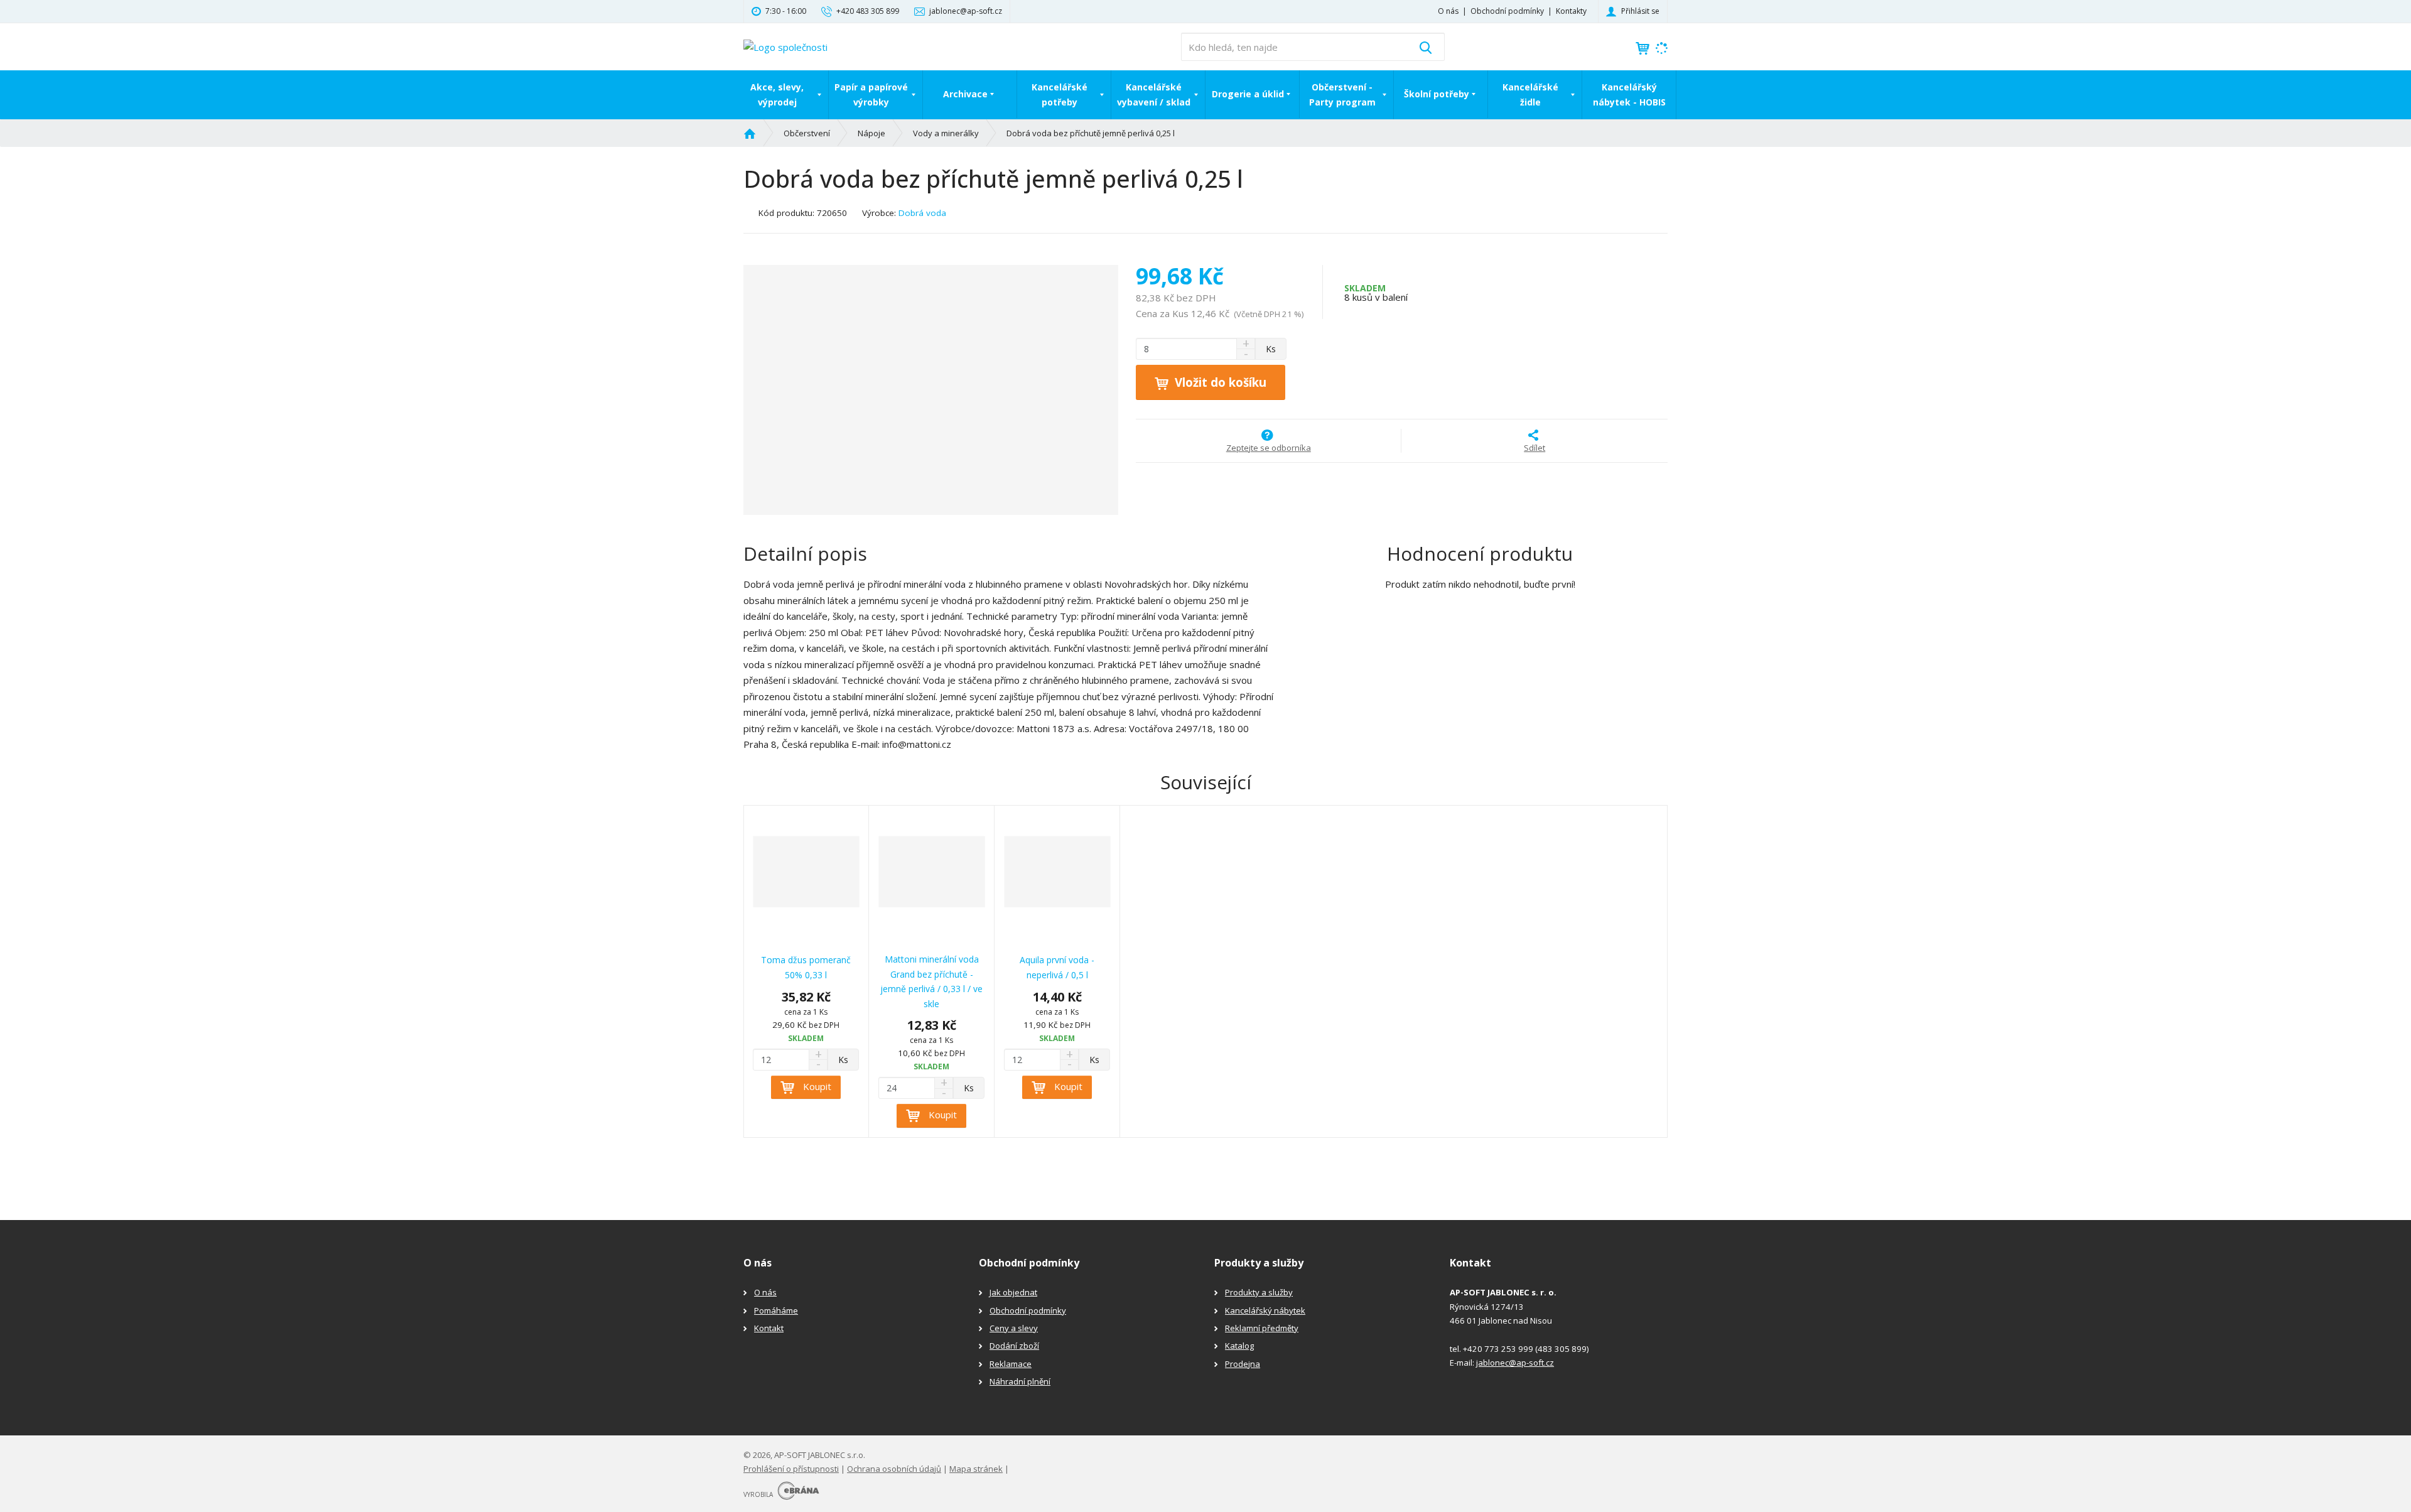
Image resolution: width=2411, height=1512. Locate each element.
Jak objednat (1013, 1292)
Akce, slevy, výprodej (777, 94)
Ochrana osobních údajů (894, 1469)
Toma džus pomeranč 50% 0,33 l (806, 967)
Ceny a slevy (1014, 1328)
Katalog (1239, 1346)
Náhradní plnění (1020, 1381)
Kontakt (769, 1328)
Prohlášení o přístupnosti (791, 1469)
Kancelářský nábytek (1265, 1310)
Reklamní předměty (1262, 1328)
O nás (1448, 11)
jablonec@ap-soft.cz (1515, 1363)
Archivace (965, 94)
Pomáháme (776, 1310)
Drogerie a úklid (1248, 94)
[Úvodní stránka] (785, 46)
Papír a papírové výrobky (871, 94)
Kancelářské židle (1530, 94)
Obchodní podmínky (1507, 11)
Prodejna (1243, 1364)
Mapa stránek (976, 1469)
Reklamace (1011, 1364)
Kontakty (1571, 11)
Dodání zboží (1014, 1346)
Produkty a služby (1259, 1292)
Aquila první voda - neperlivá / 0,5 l (1057, 967)
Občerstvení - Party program (1342, 94)
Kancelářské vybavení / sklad (1154, 94)
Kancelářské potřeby (1060, 94)
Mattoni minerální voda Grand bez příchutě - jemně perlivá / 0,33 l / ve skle (931, 981)
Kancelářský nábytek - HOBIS (1629, 94)
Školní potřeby (1437, 94)
